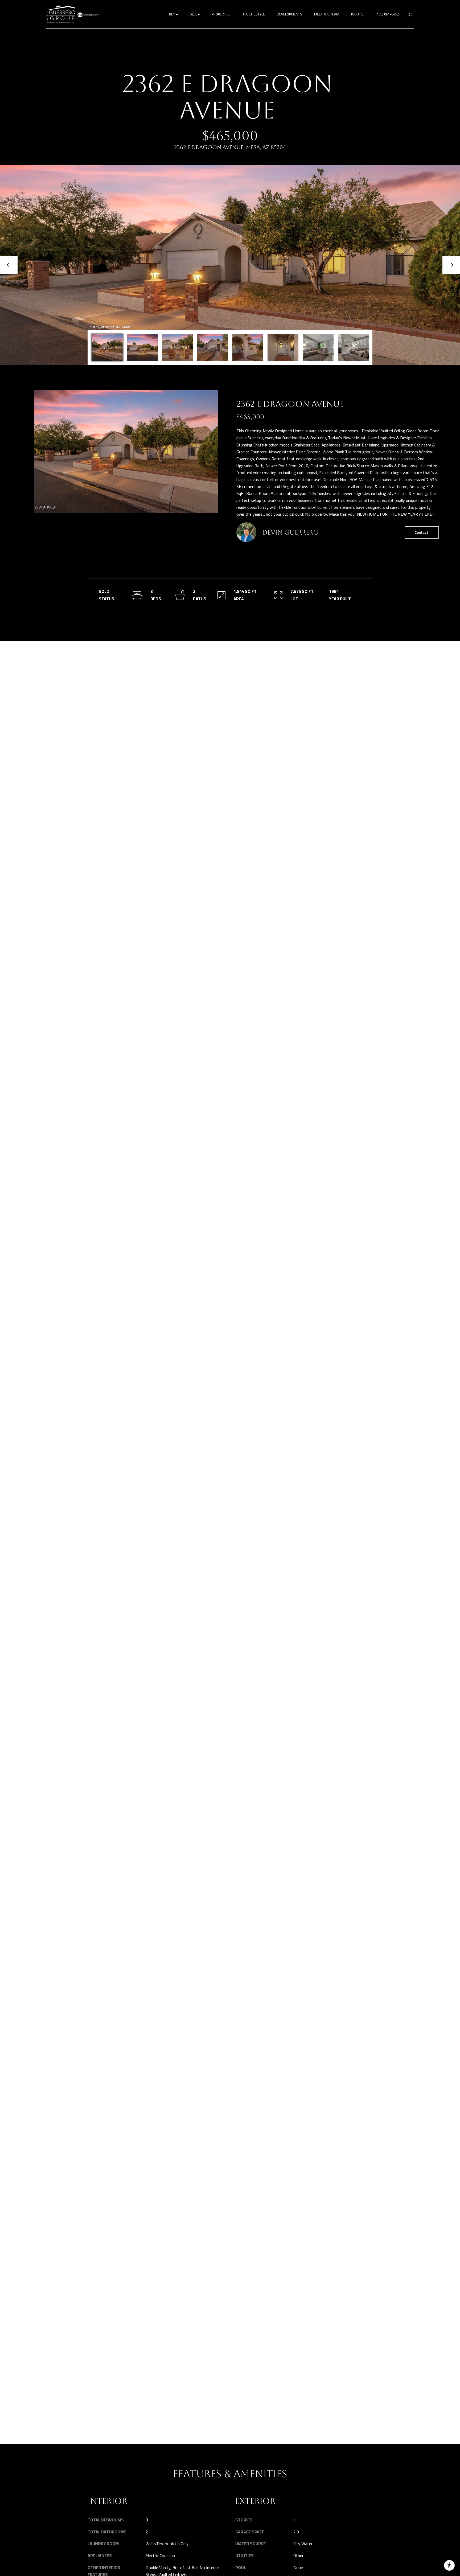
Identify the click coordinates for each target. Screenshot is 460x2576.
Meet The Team (327, 14)
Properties (221, 14)
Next (451, 265)
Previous (9, 265)
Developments (289, 14)
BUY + (173, 14)
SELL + (195, 14)
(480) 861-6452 (387, 14)
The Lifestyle (254, 14)
